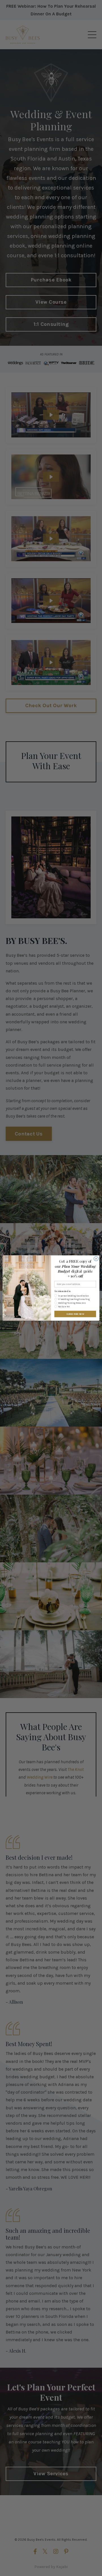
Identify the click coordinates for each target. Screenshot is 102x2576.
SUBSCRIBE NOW (75, 1314)
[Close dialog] (96, 1259)
